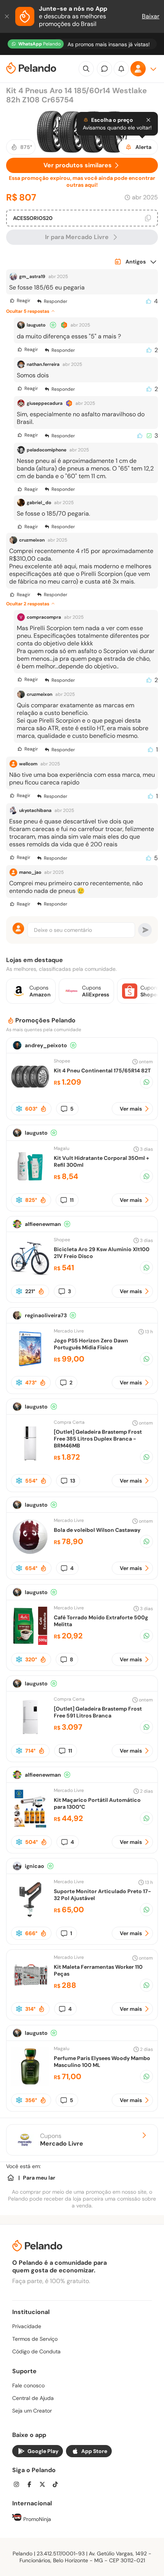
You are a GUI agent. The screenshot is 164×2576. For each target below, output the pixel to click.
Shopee (62, 1061)
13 (73, 1481)
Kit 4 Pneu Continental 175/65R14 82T (102, 1071)
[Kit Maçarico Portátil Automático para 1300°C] (30, 1825)
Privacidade (27, 2326)
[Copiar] (148, 218)
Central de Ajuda (33, 2398)
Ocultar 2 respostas (28, 604)
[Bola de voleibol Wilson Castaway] (30, 1553)
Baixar (151, 16)
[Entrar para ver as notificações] (121, 69)
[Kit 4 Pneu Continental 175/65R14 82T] (30, 1094)
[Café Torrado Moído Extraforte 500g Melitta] (30, 1643)
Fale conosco (28, 2385)
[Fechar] (8, 16)
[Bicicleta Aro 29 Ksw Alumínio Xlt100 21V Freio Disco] (30, 1275)
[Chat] (105, 69)
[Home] (11, 2178)
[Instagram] (19, 2485)
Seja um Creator (32, 2411)
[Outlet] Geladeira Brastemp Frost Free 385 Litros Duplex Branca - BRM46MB (98, 1439)
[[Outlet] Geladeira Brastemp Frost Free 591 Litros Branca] (30, 1734)
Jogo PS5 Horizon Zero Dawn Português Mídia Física (91, 1344)
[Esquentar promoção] (43, 1109)
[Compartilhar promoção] (146, 1082)
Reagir (23, 301)
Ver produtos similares (78, 165)
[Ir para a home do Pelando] (31, 69)
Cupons (62, 2140)
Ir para (77, 237)
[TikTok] (58, 2485)
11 (72, 1200)
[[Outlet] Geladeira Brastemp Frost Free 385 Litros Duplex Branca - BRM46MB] (30, 1461)
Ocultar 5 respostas (28, 311)
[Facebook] (32, 2485)
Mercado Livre (69, 1331)
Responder (55, 301)
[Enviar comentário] (145, 930)
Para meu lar (39, 2178)
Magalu (62, 1148)
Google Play (43, 2451)
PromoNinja (36, 2519)
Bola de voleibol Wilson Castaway (97, 1530)
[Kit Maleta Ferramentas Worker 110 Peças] (30, 1992)
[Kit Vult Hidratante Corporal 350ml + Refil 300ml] (30, 1183)
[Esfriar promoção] (19, 1109)
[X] (45, 2485)
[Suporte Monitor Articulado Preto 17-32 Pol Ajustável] (30, 1917)
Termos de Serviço (35, 2339)
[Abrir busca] (86, 69)
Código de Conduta (36, 2351)
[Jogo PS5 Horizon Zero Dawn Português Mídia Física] (30, 1366)
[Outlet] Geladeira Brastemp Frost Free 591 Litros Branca (98, 1712)
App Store (94, 2451)
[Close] (148, 120)
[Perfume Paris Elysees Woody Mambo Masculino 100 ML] (30, 2084)
